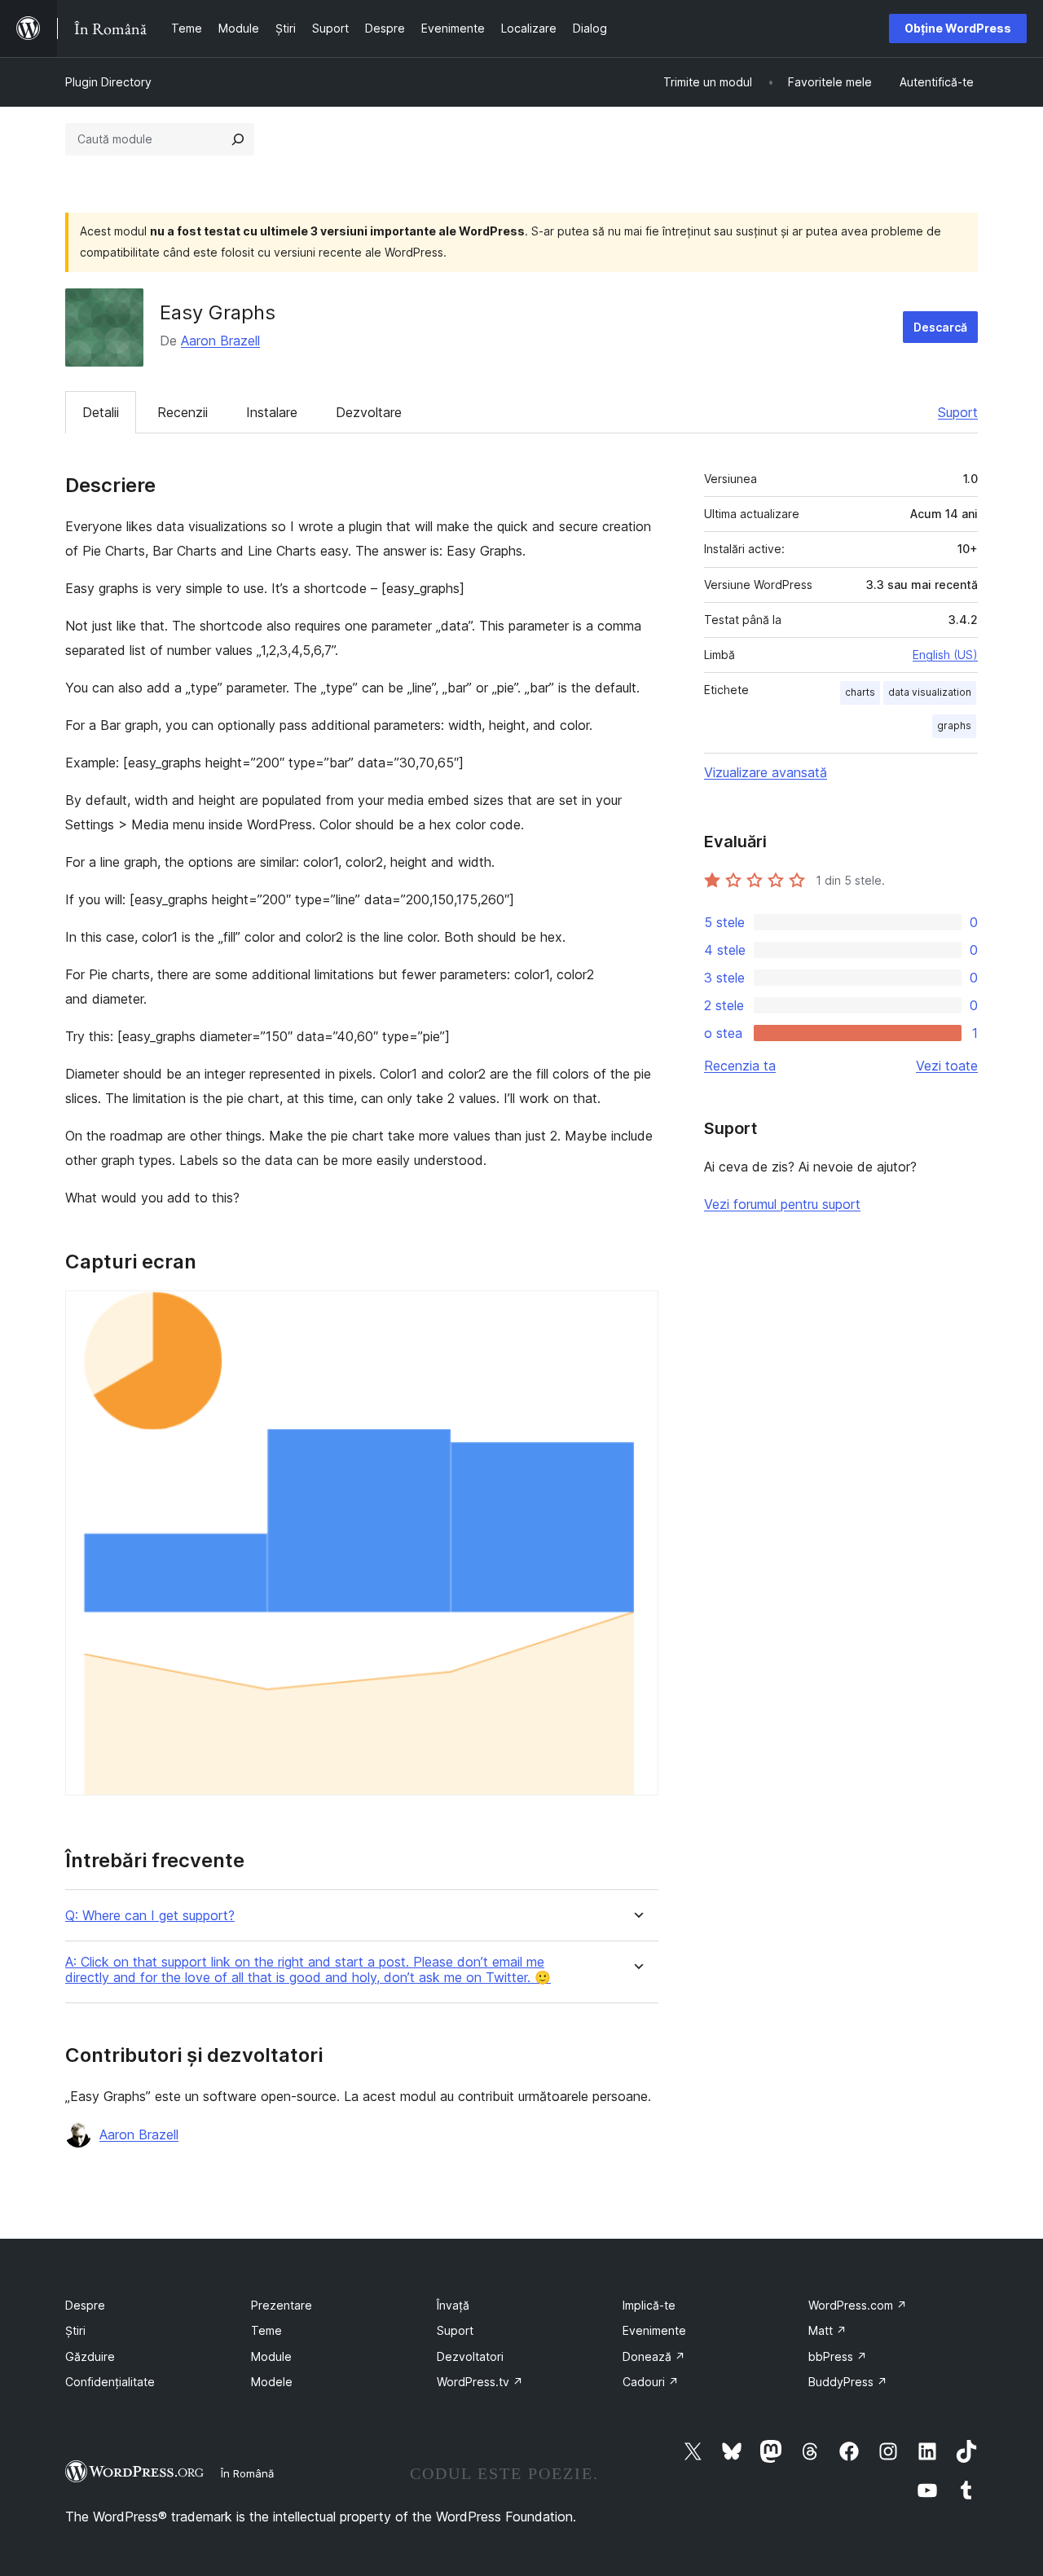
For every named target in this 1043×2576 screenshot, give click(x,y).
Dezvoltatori (470, 2356)
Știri (75, 2330)
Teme (266, 2330)
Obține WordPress (958, 28)
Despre (85, 2305)
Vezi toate (947, 1066)
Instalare (272, 412)
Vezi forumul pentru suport (782, 1204)
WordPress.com (858, 2305)
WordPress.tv (480, 2382)
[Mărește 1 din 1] (636, 1312)
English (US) (945, 655)
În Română (247, 2473)
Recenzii (183, 412)
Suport (958, 412)
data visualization (930, 692)
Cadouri (651, 2382)
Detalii (101, 412)
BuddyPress (848, 2382)
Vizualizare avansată (766, 772)
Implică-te (649, 2305)
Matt (827, 2330)
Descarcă (940, 327)
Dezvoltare (369, 412)
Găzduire (90, 2356)
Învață (453, 2305)
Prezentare (282, 2305)
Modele (272, 2382)
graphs (954, 725)
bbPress (838, 2356)
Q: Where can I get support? (150, 1916)
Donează (654, 2356)
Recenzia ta (740, 1066)
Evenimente (654, 2330)
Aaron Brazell (220, 341)
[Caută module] (238, 139)
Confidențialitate (110, 2382)
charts (860, 692)
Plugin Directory (108, 82)
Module (271, 2356)
